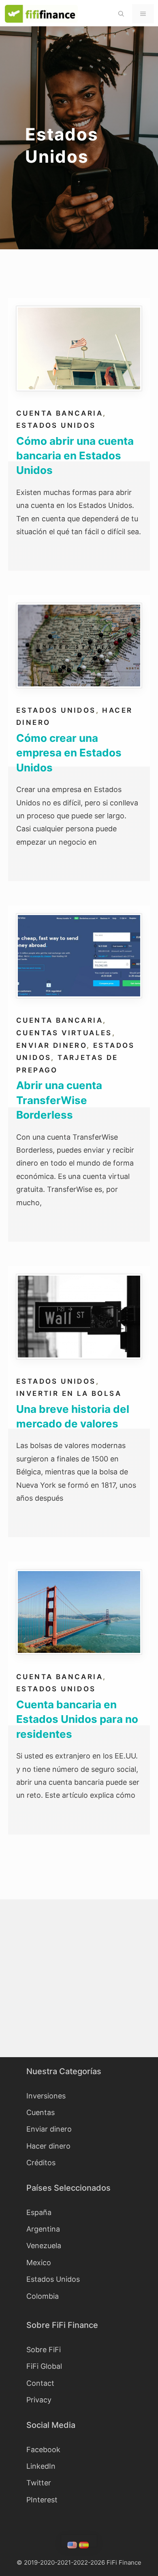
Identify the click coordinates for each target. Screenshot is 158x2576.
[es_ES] (85, 2546)
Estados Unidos (56, 425)
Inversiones (46, 2096)
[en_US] (73, 2546)
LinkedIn (41, 2466)
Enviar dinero (51, 1045)
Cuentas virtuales (64, 1033)
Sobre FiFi (44, 2350)
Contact (40, 2383)
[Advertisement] (79, 1978)
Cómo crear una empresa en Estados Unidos (69, 753)
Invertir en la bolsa (69, 1393)
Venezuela (44, 2246)
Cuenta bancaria (60, 413)
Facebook (43, 2450)
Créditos (41, 2163)
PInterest (42, 2500)
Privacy (39, 2400)
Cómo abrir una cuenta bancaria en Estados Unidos (75, 456)
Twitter (39, 2483)
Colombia (43, 2296)
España (39, 2212)
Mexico (39, 2263)
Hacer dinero (48, 2146)
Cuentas (41, 2112)
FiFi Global (44, 2366)
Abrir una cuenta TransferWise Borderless (59, 1100)
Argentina (43, 2229)
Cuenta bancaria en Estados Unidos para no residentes (77, 1719)
